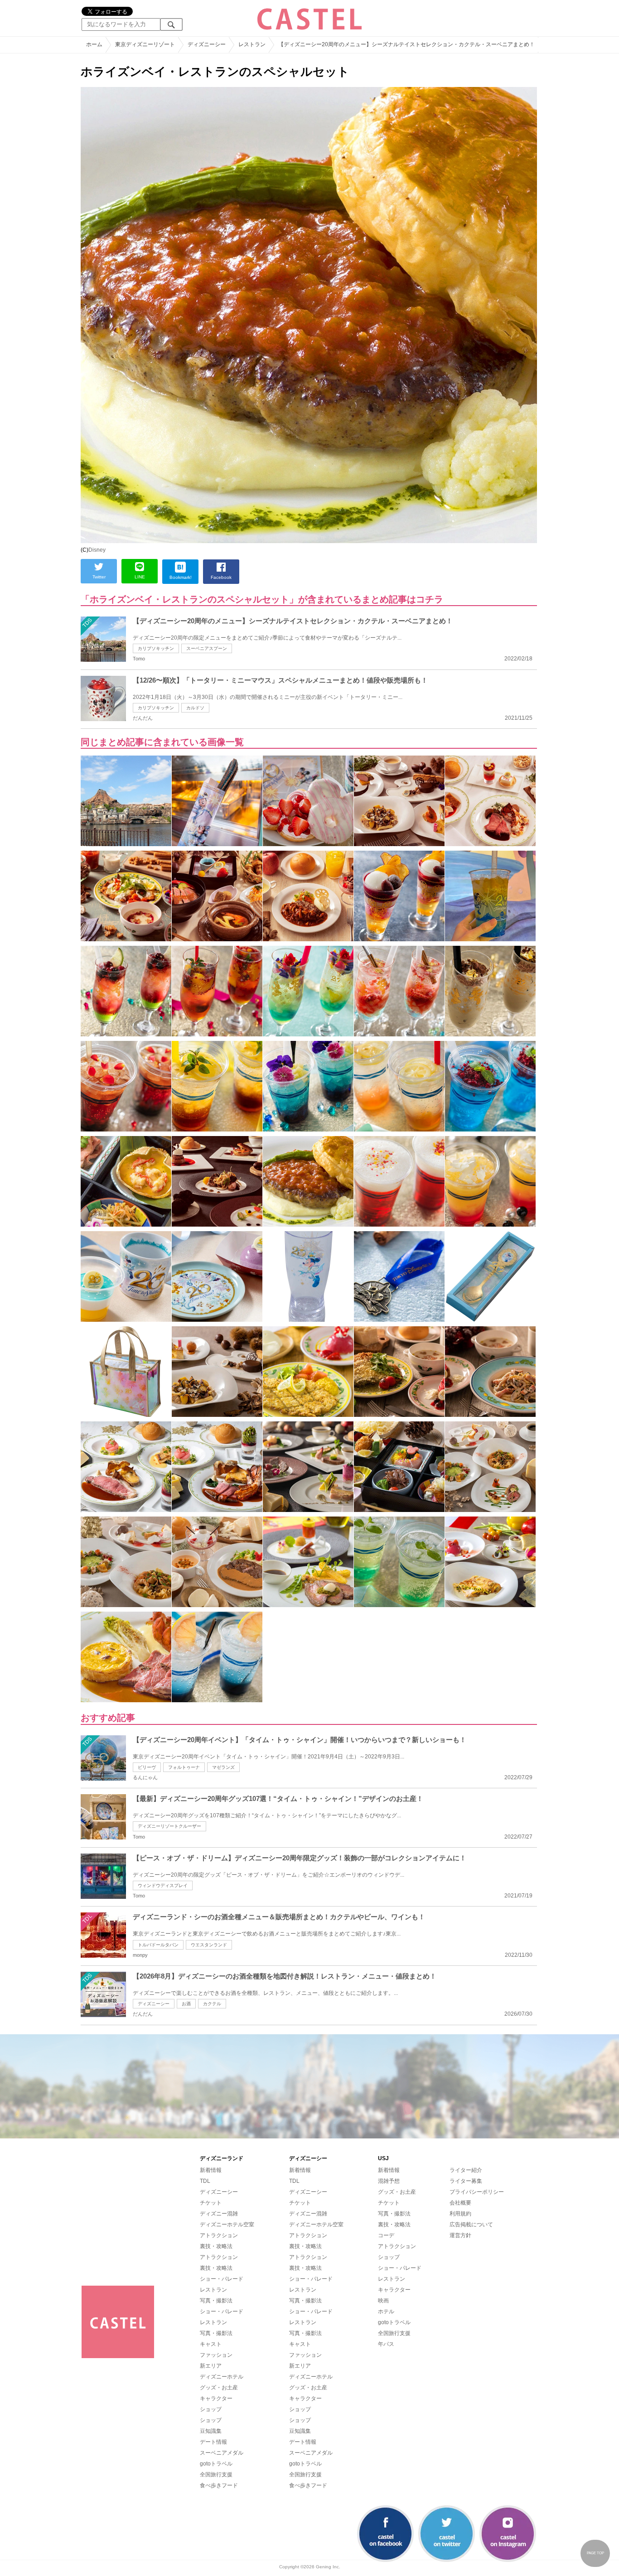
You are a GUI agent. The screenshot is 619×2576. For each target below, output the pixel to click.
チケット (211, 2203)
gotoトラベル (216, 2464)
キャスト (211, 2344)
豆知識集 (211, 2431)
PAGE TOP (595, 2553)
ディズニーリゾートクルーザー (169, 1826)
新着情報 (211, 2170)
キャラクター (216, 2398)
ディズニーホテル (222, 2377)
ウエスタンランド (209, 1945)
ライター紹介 (466, 2170)
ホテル (386, 2311)
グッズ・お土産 (219, 2388)
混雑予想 (389, 2181)
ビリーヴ (147, 1767)
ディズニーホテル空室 (227, 2225)
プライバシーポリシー (477, 2192)
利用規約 (460, 2214)
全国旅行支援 (216, 2475)
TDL (205, 2181)
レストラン (213, 2290)
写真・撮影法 (216, 2301)
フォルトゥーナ (184, 1767)
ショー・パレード (222, 2279)
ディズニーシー (154, 2004)
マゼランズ (223, 1767)
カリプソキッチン (156, 648)
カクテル (212, 2004)
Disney (97, 550)
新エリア (211, 2366)
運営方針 (460, 2235)
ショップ (211, 2409)
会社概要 (460, 2203)
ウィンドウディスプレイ (163, 1885)
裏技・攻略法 (216, 2246)
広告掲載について (471, 2225)
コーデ (386, 2235)
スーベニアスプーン (207, 648)
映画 (383, 2301)
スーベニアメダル (222, 2453)
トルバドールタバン (158, 1945)
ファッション (216, 2355)
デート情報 (213, 2442)
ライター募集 (466, 2181)
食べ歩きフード (219, 2485)
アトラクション (219, 2235)
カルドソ (195, 708)
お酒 (186, 2004)
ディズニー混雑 (219, 2214)
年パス (386, 2344)
